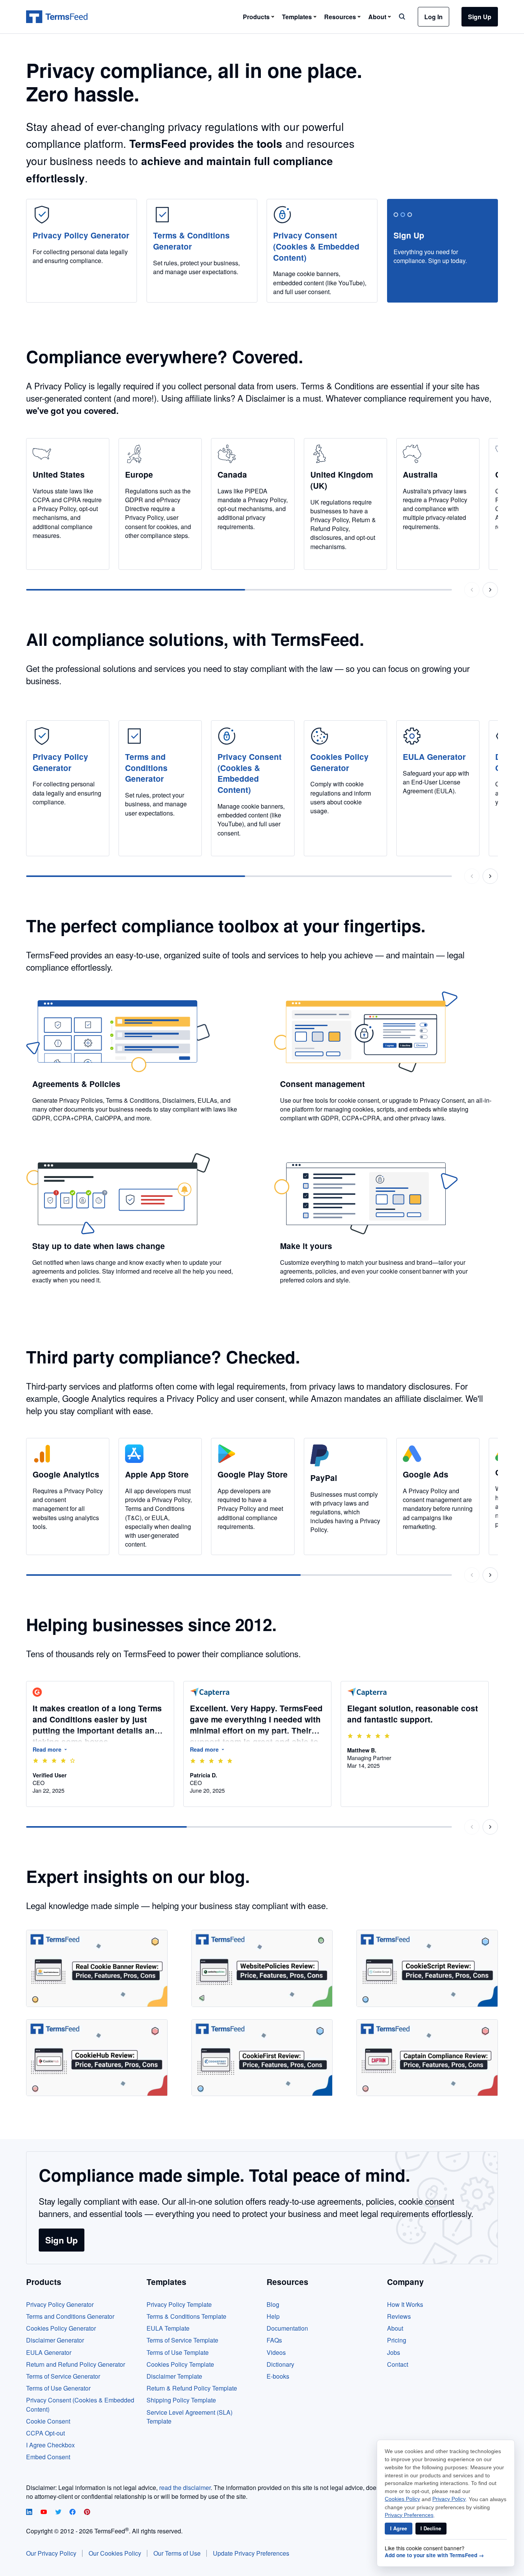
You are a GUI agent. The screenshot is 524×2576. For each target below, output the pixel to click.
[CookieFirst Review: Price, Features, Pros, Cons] (262, 2058)
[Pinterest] (87, 2512)
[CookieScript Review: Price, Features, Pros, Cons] (427, 1968)
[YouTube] (44, 2512)
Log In (433, 17)
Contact (398, 2364)
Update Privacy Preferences (251, 2553)
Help (273, 2316)
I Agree (399, 2528)
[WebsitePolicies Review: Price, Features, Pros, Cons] (262, 1968)
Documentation (287, 2328)
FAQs (274, 2340)
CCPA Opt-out (45, 2433)
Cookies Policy (402, 2499)
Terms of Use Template (178, 2352)
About (395, 2328)
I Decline (431, 2528)
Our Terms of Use (177, 2553)
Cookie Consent (48, 2421)
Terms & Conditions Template (186, 2316)
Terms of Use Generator (58, 2388)
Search (402, 17)
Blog (273, 2304)
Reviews (399, 2316)
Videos (276, 2352)
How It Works (405, 2304)
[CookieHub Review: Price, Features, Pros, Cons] (97, 2058)
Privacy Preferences (409, 2515)
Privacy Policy (449, 2499)
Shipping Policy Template (181, 2400)
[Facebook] (73, 2512)
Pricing (397, 2340)
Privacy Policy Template (179, 2304)
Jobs (394, 2352)
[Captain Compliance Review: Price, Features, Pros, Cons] (427, 2058)
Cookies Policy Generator (61, 2328)
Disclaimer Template (174, 2376)
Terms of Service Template (182, 2340)
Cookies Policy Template (180, 2364)
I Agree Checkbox (50, 2445)
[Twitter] (59, 2512)
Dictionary (280, 2364)
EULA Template (168, 2328)
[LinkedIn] (30, 2512)
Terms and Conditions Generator (70, 2316)
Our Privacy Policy (51, 2553)
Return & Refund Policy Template (192, 2388)
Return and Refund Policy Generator (76, 2364)
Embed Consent (48, 2457)
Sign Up (480, 17)
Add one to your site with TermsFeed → (434, 2555)
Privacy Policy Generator (60, 2304)
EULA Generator (49, 2352)
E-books (278, 2376)
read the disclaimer (185, 2487)
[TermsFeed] (57, 17)
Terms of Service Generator (63, 2376)
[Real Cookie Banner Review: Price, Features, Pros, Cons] (97, 1968)
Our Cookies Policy (115, 2553)
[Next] (490, 590)
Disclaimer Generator (55, 2340)
